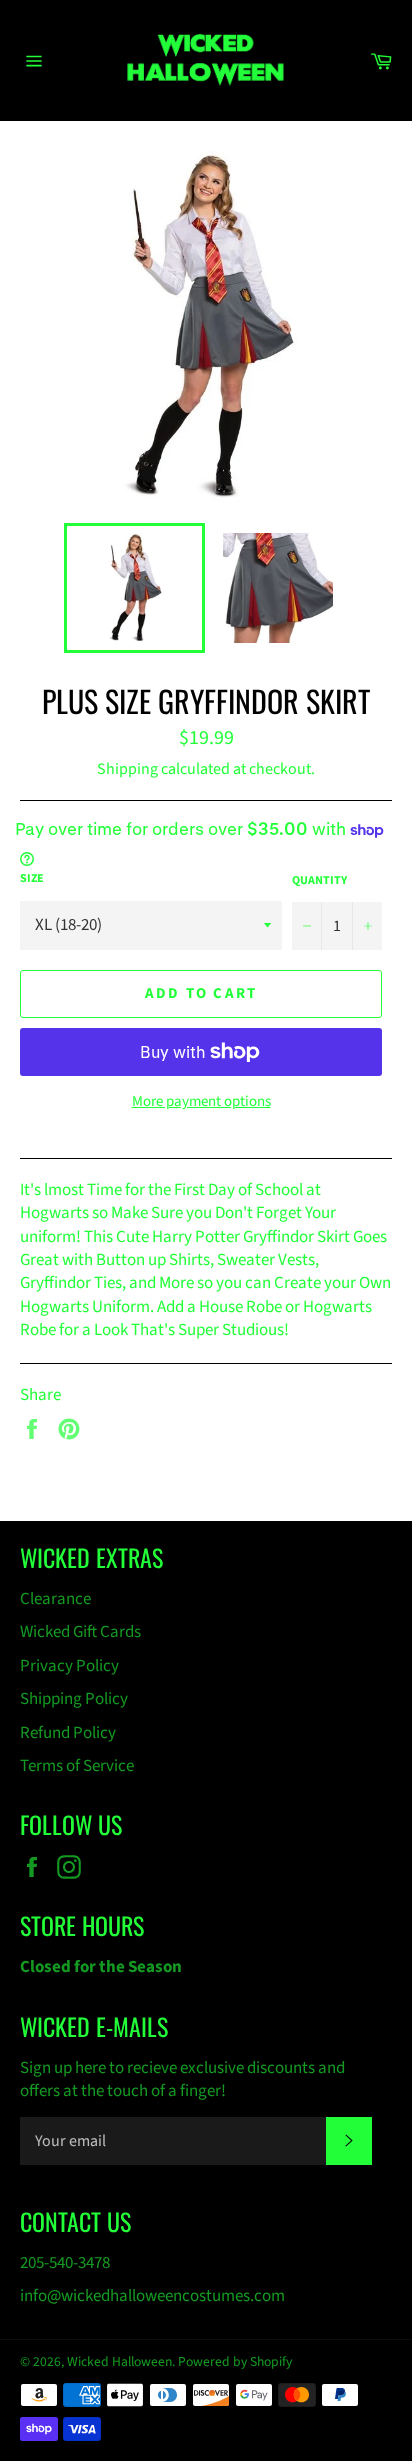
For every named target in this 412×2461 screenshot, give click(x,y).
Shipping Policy (74, 1699)
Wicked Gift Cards (80, 1632)
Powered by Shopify (235, 2361)
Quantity (319, 881)
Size (32, 879)
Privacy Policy (69, 1666)
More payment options (201, 1102)
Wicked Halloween (119, 2361)
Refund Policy (68, 1733)
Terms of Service (77, 1766)
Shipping (127, 769)
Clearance (55, 1599)
